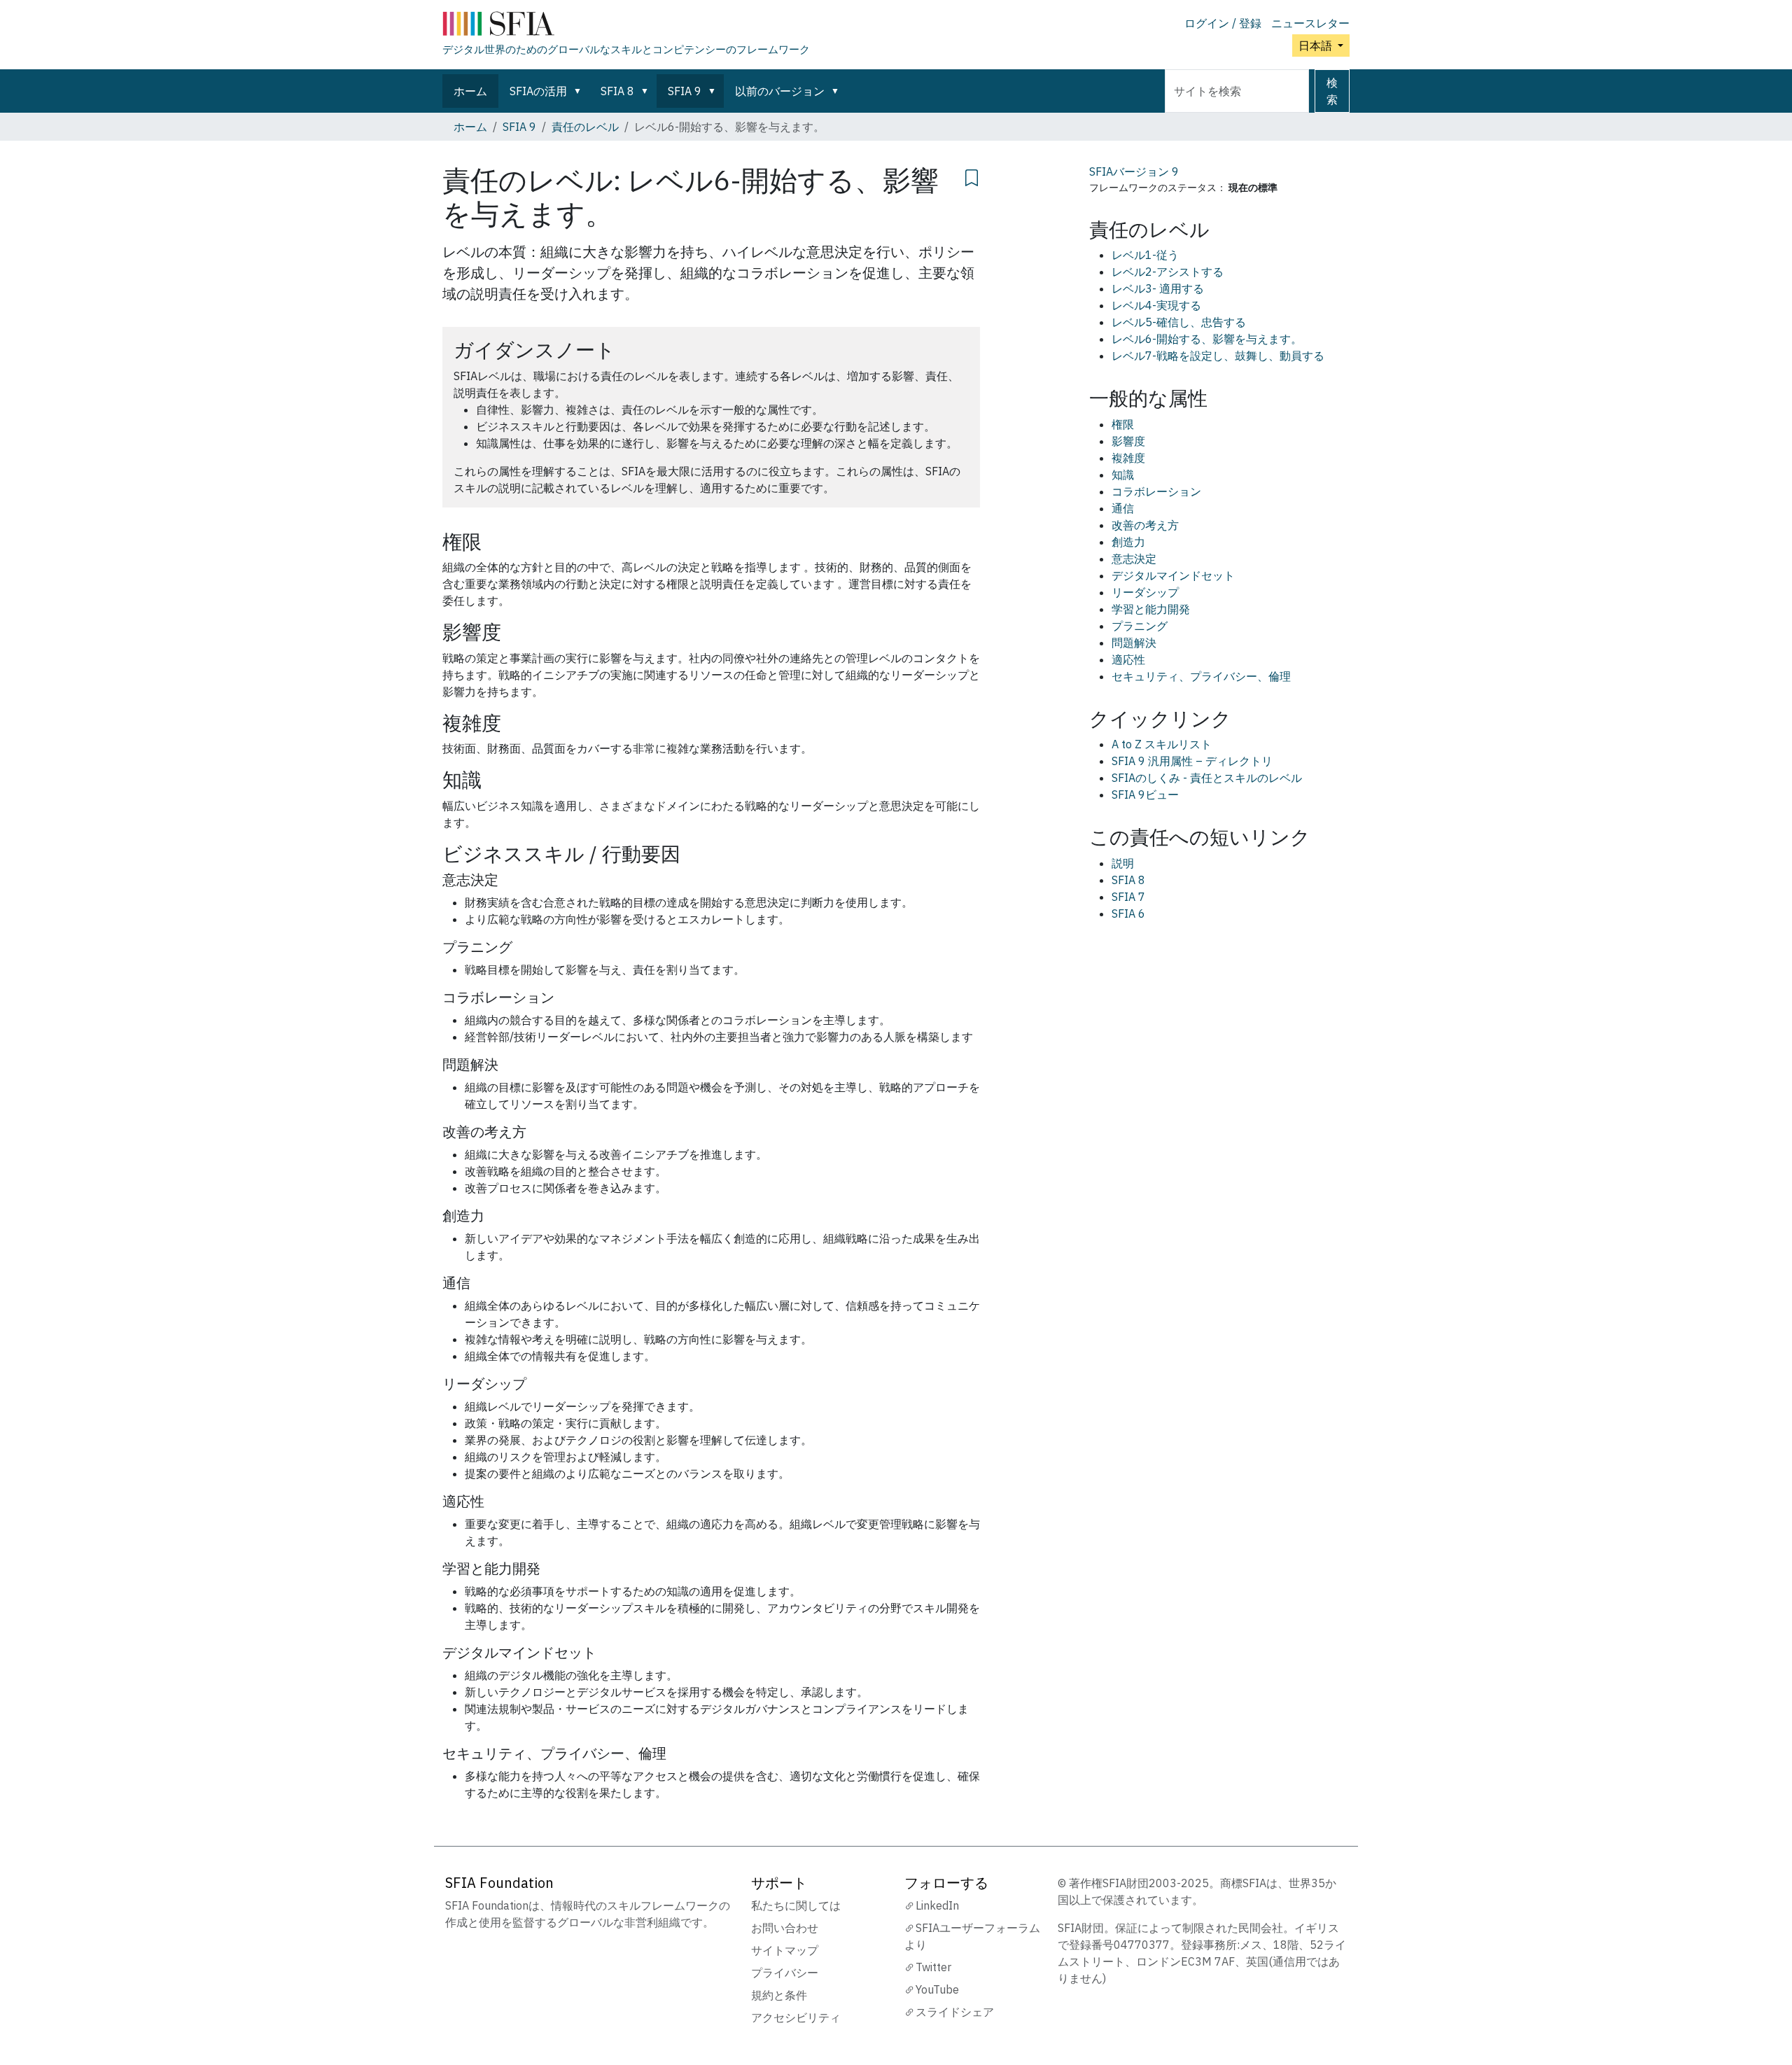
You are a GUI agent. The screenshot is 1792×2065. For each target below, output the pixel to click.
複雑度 (1128, 458)
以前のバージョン (780, 91)
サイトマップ (785, 1950)
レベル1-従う (1145, 255)
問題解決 (1134, 643)
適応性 (1128, 659)
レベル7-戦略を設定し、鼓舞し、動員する (1218, 356)
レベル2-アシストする (1168, 272)
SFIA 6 (1128, 913)
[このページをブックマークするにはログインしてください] (972, 176)
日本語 (1317, 45)
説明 (1123, 863)
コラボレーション (1156, 491)
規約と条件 (779, 1995)
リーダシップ (1145, 592)
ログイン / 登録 (1223, 23)
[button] (580, 91)
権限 (1123, 424)
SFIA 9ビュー (1145, 794)
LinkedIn (937, 1905)
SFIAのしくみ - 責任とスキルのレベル (1207, 778)
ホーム (470, 91)
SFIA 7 (1128, 897)
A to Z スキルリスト (1162, 744)
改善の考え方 (1145, 525)
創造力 (1128, 542)
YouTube (937, 1989)
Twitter (933, 1967)
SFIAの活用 (538, 91)
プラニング (1140, 626)
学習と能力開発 (1151, 609)
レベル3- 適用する (1158, 288)
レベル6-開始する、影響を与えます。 (1207, 339)
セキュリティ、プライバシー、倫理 (1201, 676)
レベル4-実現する (1156, 305)
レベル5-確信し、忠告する (1179, 322)
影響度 (1128, 441)
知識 (1123, 475)
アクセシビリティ (796, 2017)
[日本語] (626, 27)
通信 (1123, 508)
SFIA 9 (685, 91)
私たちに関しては (796, 1905)
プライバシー (785, 1973)
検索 (1332, 91)
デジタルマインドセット (1173, 575)
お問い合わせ (785, 1928)
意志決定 (1134, 559)
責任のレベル (585, 127)
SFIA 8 (617, 91)
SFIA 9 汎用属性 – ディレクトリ (1192, 761)
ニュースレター (1310, 23)
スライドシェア (955, 2012)
